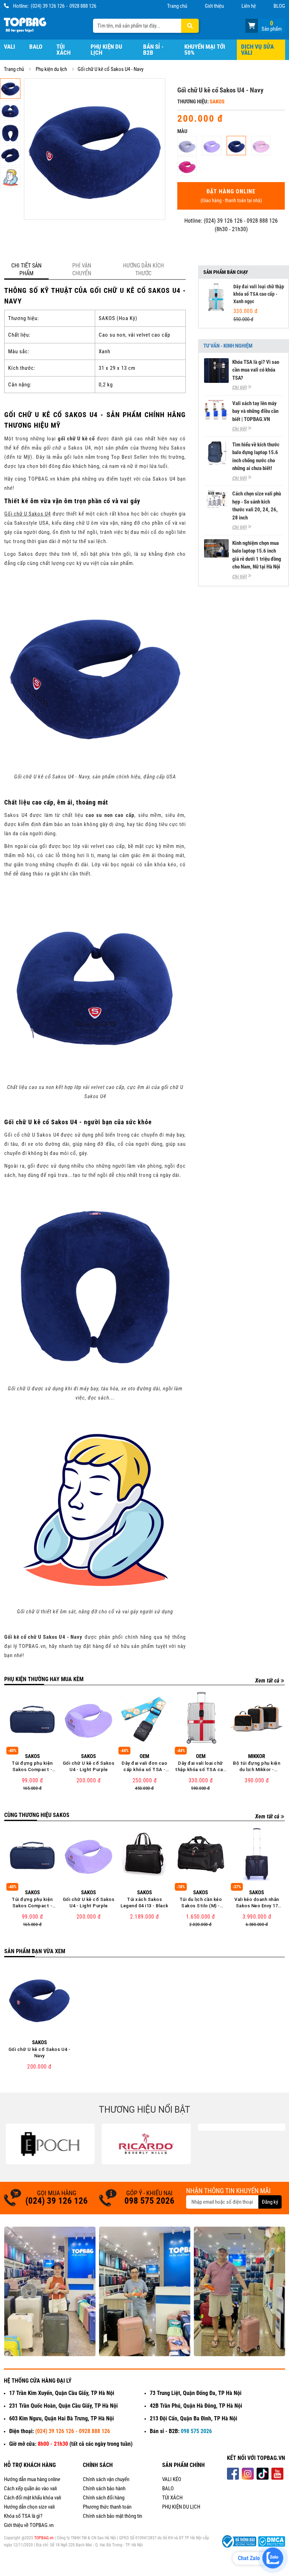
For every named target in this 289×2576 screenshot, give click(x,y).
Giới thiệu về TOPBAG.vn (29, 2525)
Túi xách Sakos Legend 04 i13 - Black (144, 1903)
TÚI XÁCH (172, 2498)
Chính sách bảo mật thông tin (112, 2516)
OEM (144, 1756)
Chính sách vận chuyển (106, 2479)
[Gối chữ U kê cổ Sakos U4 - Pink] (261, 146)
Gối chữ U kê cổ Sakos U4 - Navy (39, 2053)
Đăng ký (270, 2202)
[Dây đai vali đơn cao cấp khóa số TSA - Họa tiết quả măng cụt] (144, 1718)
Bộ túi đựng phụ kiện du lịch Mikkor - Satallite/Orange (257, 1767)
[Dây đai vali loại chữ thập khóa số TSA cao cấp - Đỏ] (201, 1718)
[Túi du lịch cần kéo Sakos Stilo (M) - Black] (201, 1854)
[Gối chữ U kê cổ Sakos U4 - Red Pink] (187, 166)
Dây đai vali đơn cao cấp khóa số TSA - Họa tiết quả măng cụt (144, 1767)
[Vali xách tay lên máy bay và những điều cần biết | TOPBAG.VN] (216, 410)
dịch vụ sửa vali (257, 50)
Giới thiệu (214, 6)
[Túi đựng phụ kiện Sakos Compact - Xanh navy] (32, 1718)
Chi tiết (239, 387)
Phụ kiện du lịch (106, 50)
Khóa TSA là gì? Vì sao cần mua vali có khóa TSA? (256, 370)
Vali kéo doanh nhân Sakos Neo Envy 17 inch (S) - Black (257, 1903)
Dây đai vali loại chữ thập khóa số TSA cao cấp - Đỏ (201, 1767)
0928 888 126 (83, 6)
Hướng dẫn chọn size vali (29, 2507)
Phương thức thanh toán (107, 2507)
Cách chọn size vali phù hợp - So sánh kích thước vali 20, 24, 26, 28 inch (257, 506)
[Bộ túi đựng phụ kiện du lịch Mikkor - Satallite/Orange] (257, 1718)
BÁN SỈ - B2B (153, 50)
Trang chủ (177, 6)
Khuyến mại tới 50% (205, 50)
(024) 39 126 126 (48, 6)
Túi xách (63, 50)
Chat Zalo (249, 2558)
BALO (168, 2488)
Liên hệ (249, 6)
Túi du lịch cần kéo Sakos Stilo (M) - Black (201, 1903)
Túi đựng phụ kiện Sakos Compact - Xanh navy (32, 1767)
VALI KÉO (172, 2479)
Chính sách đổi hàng (104, 2498)
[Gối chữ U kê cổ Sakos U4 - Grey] (187, 146)
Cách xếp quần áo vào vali (30, 2488)
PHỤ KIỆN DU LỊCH (181, 2507)
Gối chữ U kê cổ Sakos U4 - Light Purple (88, 1766)
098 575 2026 (149, 2201)
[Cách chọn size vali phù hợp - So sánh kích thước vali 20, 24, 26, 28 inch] (216, 499)
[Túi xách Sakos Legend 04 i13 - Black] (144, 1854)
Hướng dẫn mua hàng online (32, 2479)
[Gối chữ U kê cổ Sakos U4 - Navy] (236, 146)
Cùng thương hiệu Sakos (37, 1815)
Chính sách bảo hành (104, 2488)
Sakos (217, 102)
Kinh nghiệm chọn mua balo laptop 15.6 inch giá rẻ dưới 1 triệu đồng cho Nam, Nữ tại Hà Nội (257, 555)
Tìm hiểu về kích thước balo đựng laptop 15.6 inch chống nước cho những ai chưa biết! (256, 457)
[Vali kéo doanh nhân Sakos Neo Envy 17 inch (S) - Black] (257, 1854)
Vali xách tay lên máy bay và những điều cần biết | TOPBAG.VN (255, 411)
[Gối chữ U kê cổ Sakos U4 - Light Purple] (212, 146)
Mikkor (257, 1756)
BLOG (279, 6)
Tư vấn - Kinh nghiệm (228, 346)
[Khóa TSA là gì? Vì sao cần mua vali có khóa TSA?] (216, 371)
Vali (10, 47)
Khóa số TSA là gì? (23, 2516)
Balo (36, 47)
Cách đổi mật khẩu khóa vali (32, 2498)
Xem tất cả (267, 1681)
